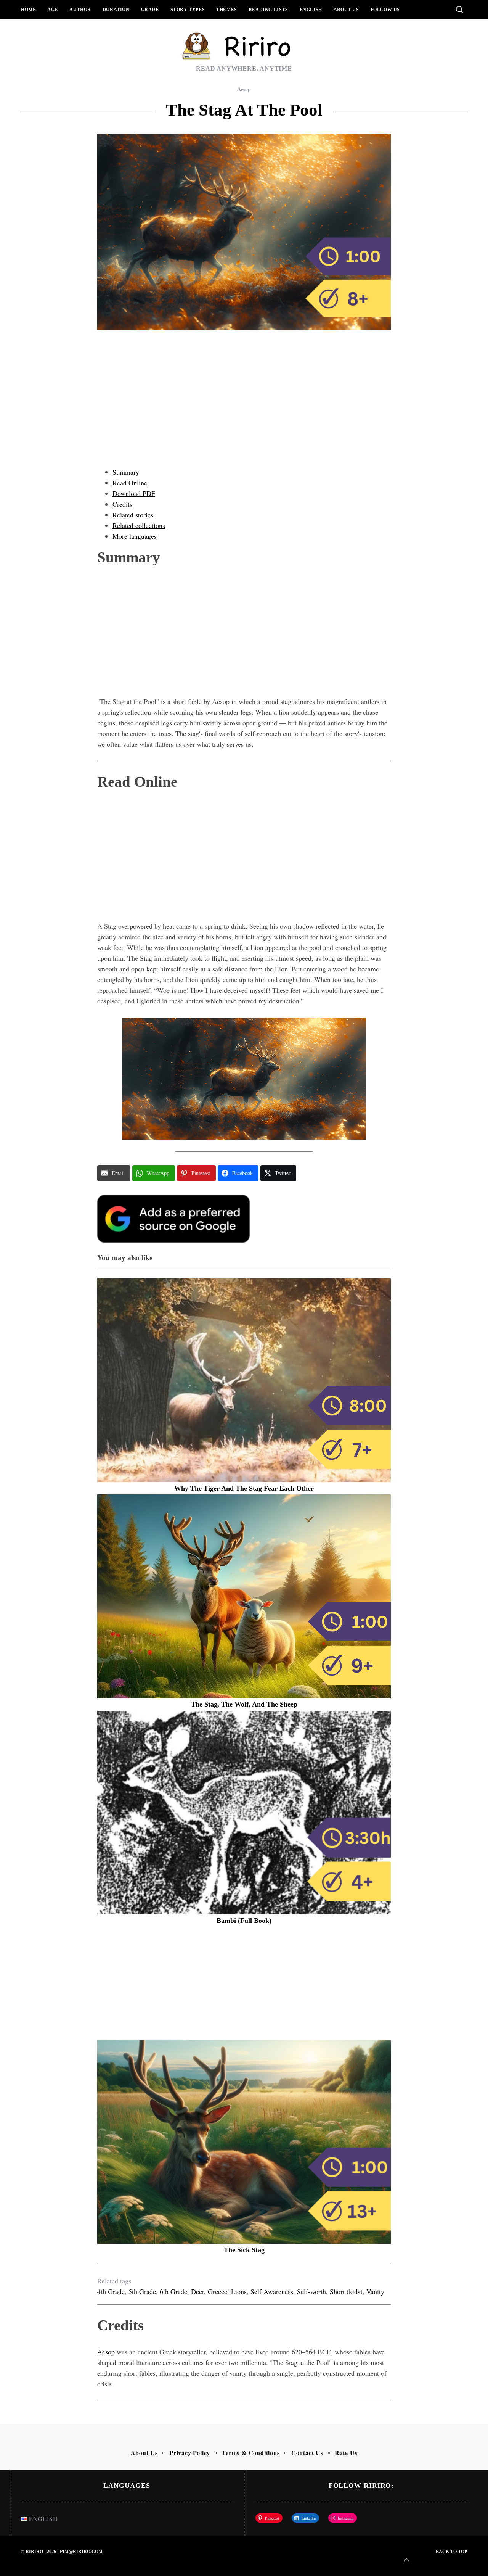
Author (80, 10)
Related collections (139, 525)
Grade (150, 10)
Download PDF (134, 493)
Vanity (375, 2291)
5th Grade (142, 2291)
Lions (239, 2291)
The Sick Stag (244, 2250)
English (311, 10)
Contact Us (307, 2453)
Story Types (188, 10)
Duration (116, 10)
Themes (227, 10)
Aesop (244, 89)
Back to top (451, 2552)
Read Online (130, 483)
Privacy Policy (190, 2453)
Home (28, 10)
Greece (218, 2291)
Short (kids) (346, 2291)
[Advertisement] (244, 406)
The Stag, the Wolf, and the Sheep (244, 1704)
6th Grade (173, 2291)
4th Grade (111, 2291)
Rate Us (346, 2453)
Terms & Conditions (250, 2453)
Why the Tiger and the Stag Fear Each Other (244, 1488)
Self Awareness (272, 2291)
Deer (197, 2291)
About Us (346, 10)
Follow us (385, 10)
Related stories (133, 515)
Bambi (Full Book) (244, 1921)
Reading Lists (268, 10)
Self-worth (311, 2291)
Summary (126, 472)
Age (53, 10)
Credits (122, 504)
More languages (135, 536)
